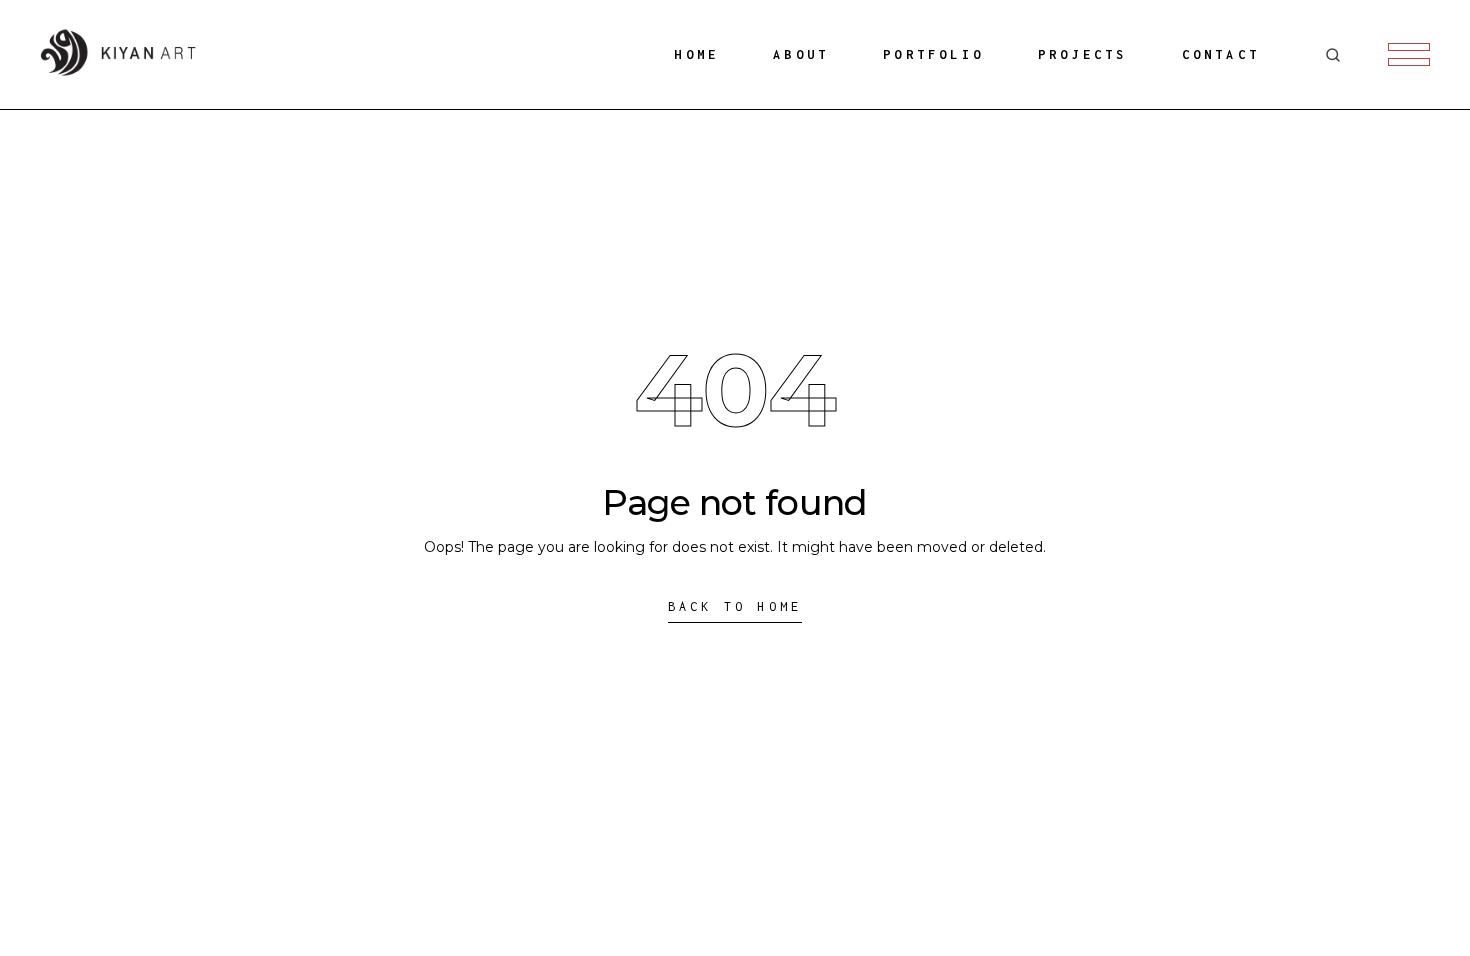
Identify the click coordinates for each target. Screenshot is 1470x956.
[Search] (1333, 55)
